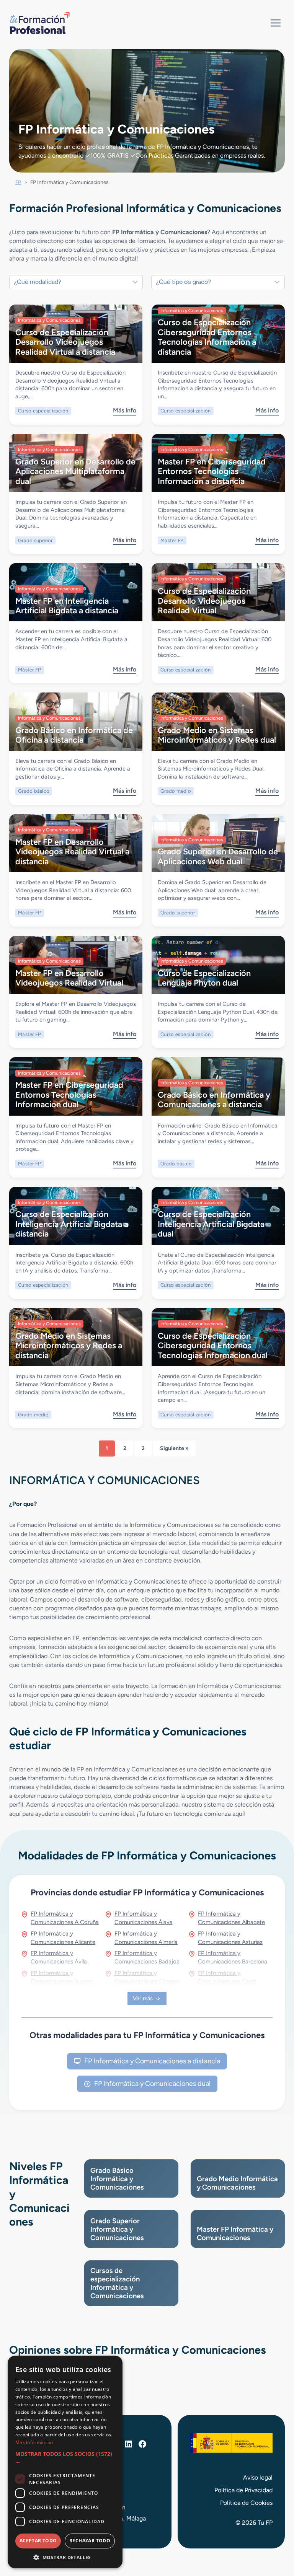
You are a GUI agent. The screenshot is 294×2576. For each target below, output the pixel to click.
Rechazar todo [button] (90, 2541)
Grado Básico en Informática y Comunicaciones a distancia (214, 1099)
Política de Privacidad (243, 2490)
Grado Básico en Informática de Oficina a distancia (74, 735)
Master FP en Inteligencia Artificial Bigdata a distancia (67, 605)
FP (18, 182)
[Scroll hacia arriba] (274, 2535)
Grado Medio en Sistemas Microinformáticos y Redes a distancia (69, 1345)
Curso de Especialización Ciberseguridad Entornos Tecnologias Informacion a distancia (207, 337)
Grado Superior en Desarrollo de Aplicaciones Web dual (218, 856)
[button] (65, 2458)
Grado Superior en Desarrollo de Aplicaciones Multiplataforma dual (75, 471)
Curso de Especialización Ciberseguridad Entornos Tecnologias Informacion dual (213, 1345)
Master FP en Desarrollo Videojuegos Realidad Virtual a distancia (72, 851)
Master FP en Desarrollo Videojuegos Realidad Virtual (69, 978)
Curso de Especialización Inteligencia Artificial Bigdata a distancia (72, 1224)
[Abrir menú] (275, 23)
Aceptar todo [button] (38, 2541)
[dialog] (65, 2462)
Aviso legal (258, 2477)
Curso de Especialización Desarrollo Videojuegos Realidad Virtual (204, 600)
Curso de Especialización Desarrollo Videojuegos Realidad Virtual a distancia (65, 342)
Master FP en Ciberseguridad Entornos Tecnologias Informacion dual (69, 1094)
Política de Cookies (246, 2503)
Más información (34, 2442)
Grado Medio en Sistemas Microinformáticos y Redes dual (217, 735)
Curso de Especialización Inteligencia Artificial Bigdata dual (211, 1224)
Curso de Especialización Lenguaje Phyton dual (204, 978)
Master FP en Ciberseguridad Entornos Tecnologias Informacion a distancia (212, 471)
